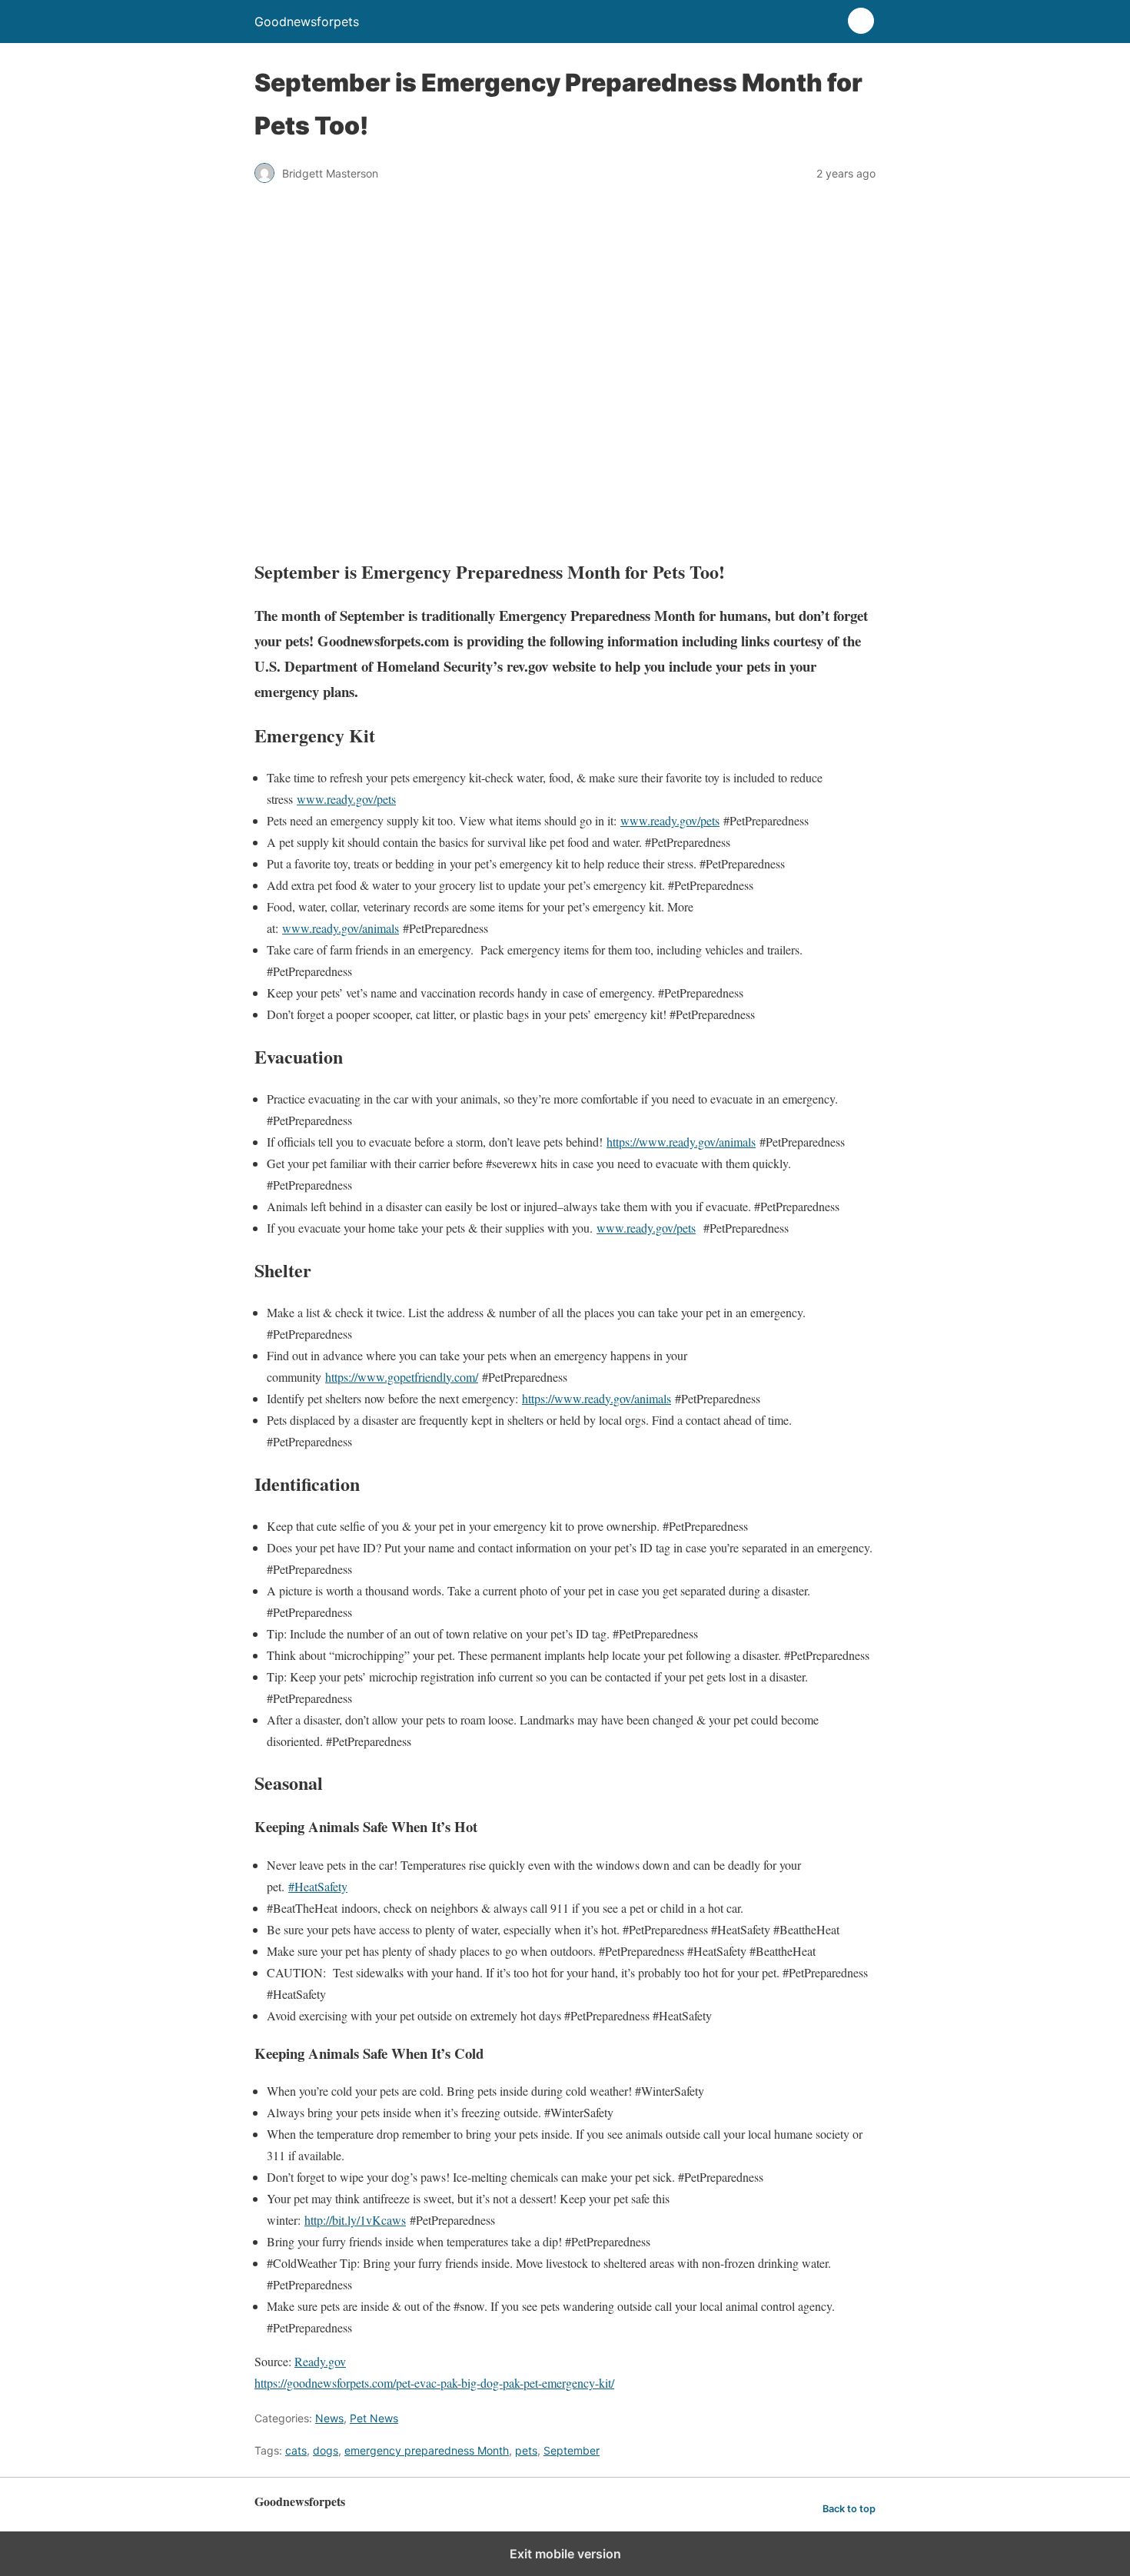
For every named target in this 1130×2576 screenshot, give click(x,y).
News (329, 2418)
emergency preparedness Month (427, 2450)
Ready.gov (320, 2361)
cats (296, 2450)
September (572, 2450)
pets (526, 2450)
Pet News (374, 2418)
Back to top (849, 2509)
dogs (326, 2450)
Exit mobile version (565, 2554)
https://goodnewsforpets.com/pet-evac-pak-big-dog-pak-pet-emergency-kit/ (434, 2383)
